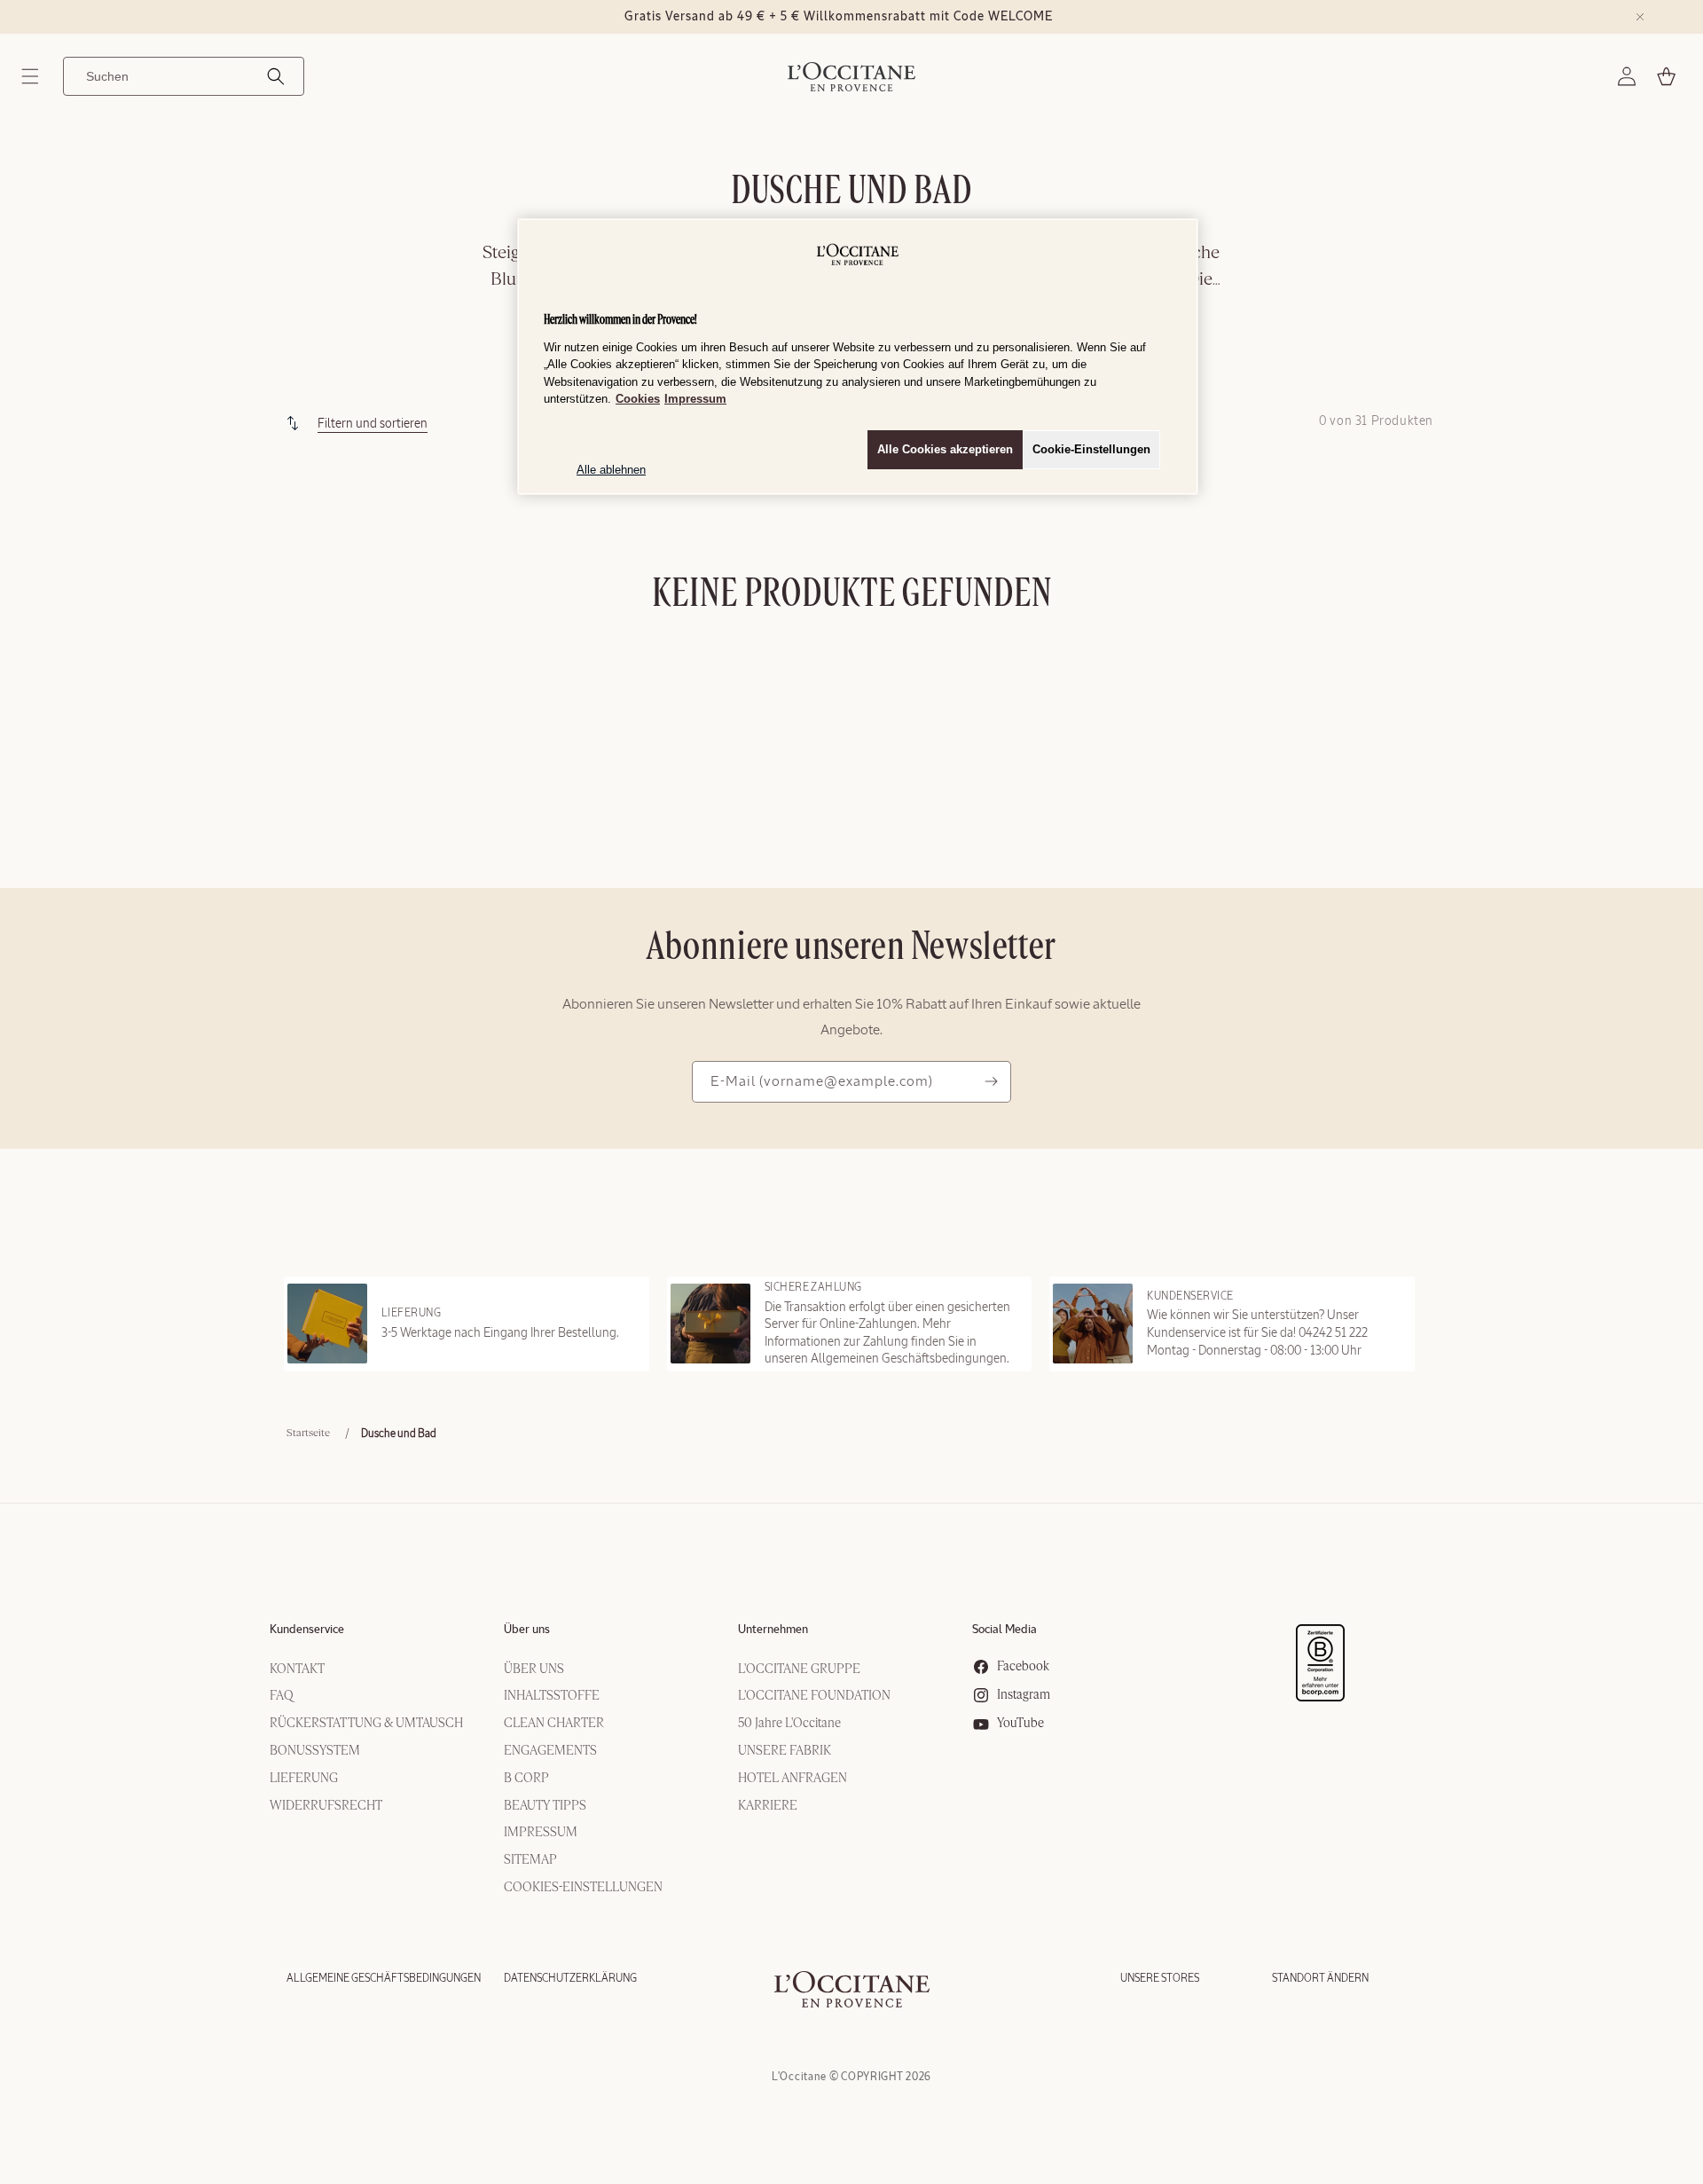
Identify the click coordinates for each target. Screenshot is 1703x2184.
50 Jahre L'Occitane (789, 1724)
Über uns (527, 1630)
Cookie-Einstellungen (1091, 449)
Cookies (638, 399)
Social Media (1005, 1630)
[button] (30, 76)
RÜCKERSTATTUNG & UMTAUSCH (366, 1724)
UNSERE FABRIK (785, 1751)
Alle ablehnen (611, 470)
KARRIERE (768, 1806)
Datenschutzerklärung (570, 1978)
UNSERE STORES (1160, 1978)
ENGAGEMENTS (550, 1751)
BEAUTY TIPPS (545, 1806)
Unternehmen (773, 1630)
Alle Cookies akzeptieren (945, 449)
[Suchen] (276, 76)
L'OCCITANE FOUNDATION (814, 1696)
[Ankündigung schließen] (1640, 17)
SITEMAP (530, 1860)
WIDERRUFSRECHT (326, 1806)
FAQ (282, 1696)
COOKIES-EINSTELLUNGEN (583, 1888)
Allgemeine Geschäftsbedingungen (384, 1978)
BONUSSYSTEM (315, 1751)
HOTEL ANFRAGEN (793, 1779)
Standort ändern (1320, 1978)
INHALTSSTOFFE (552, 1696)
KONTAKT (297, 1669)
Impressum (695, 399)
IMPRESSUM (541, 1833)
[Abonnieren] (991, 1082)
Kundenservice (307, 1630)
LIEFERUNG (304, 1779)
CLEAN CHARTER (554, 1724)
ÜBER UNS (534, 1669)
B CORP (526, 1779)
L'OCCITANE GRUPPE (799, 1669)
